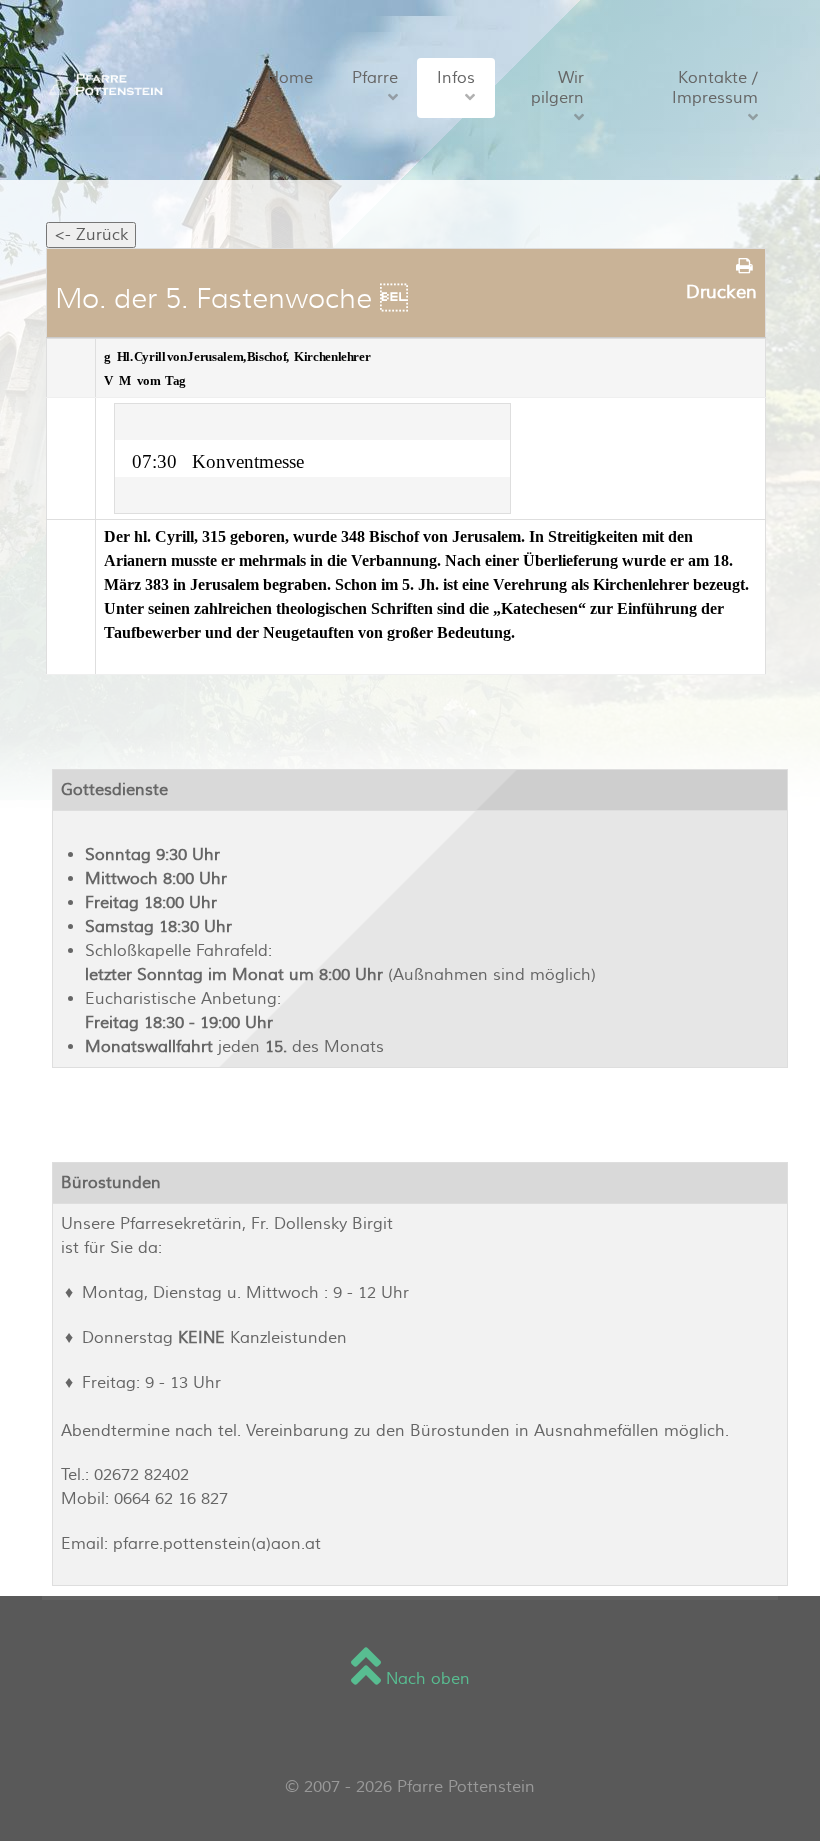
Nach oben (425, 1679)
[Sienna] (102, 83)
